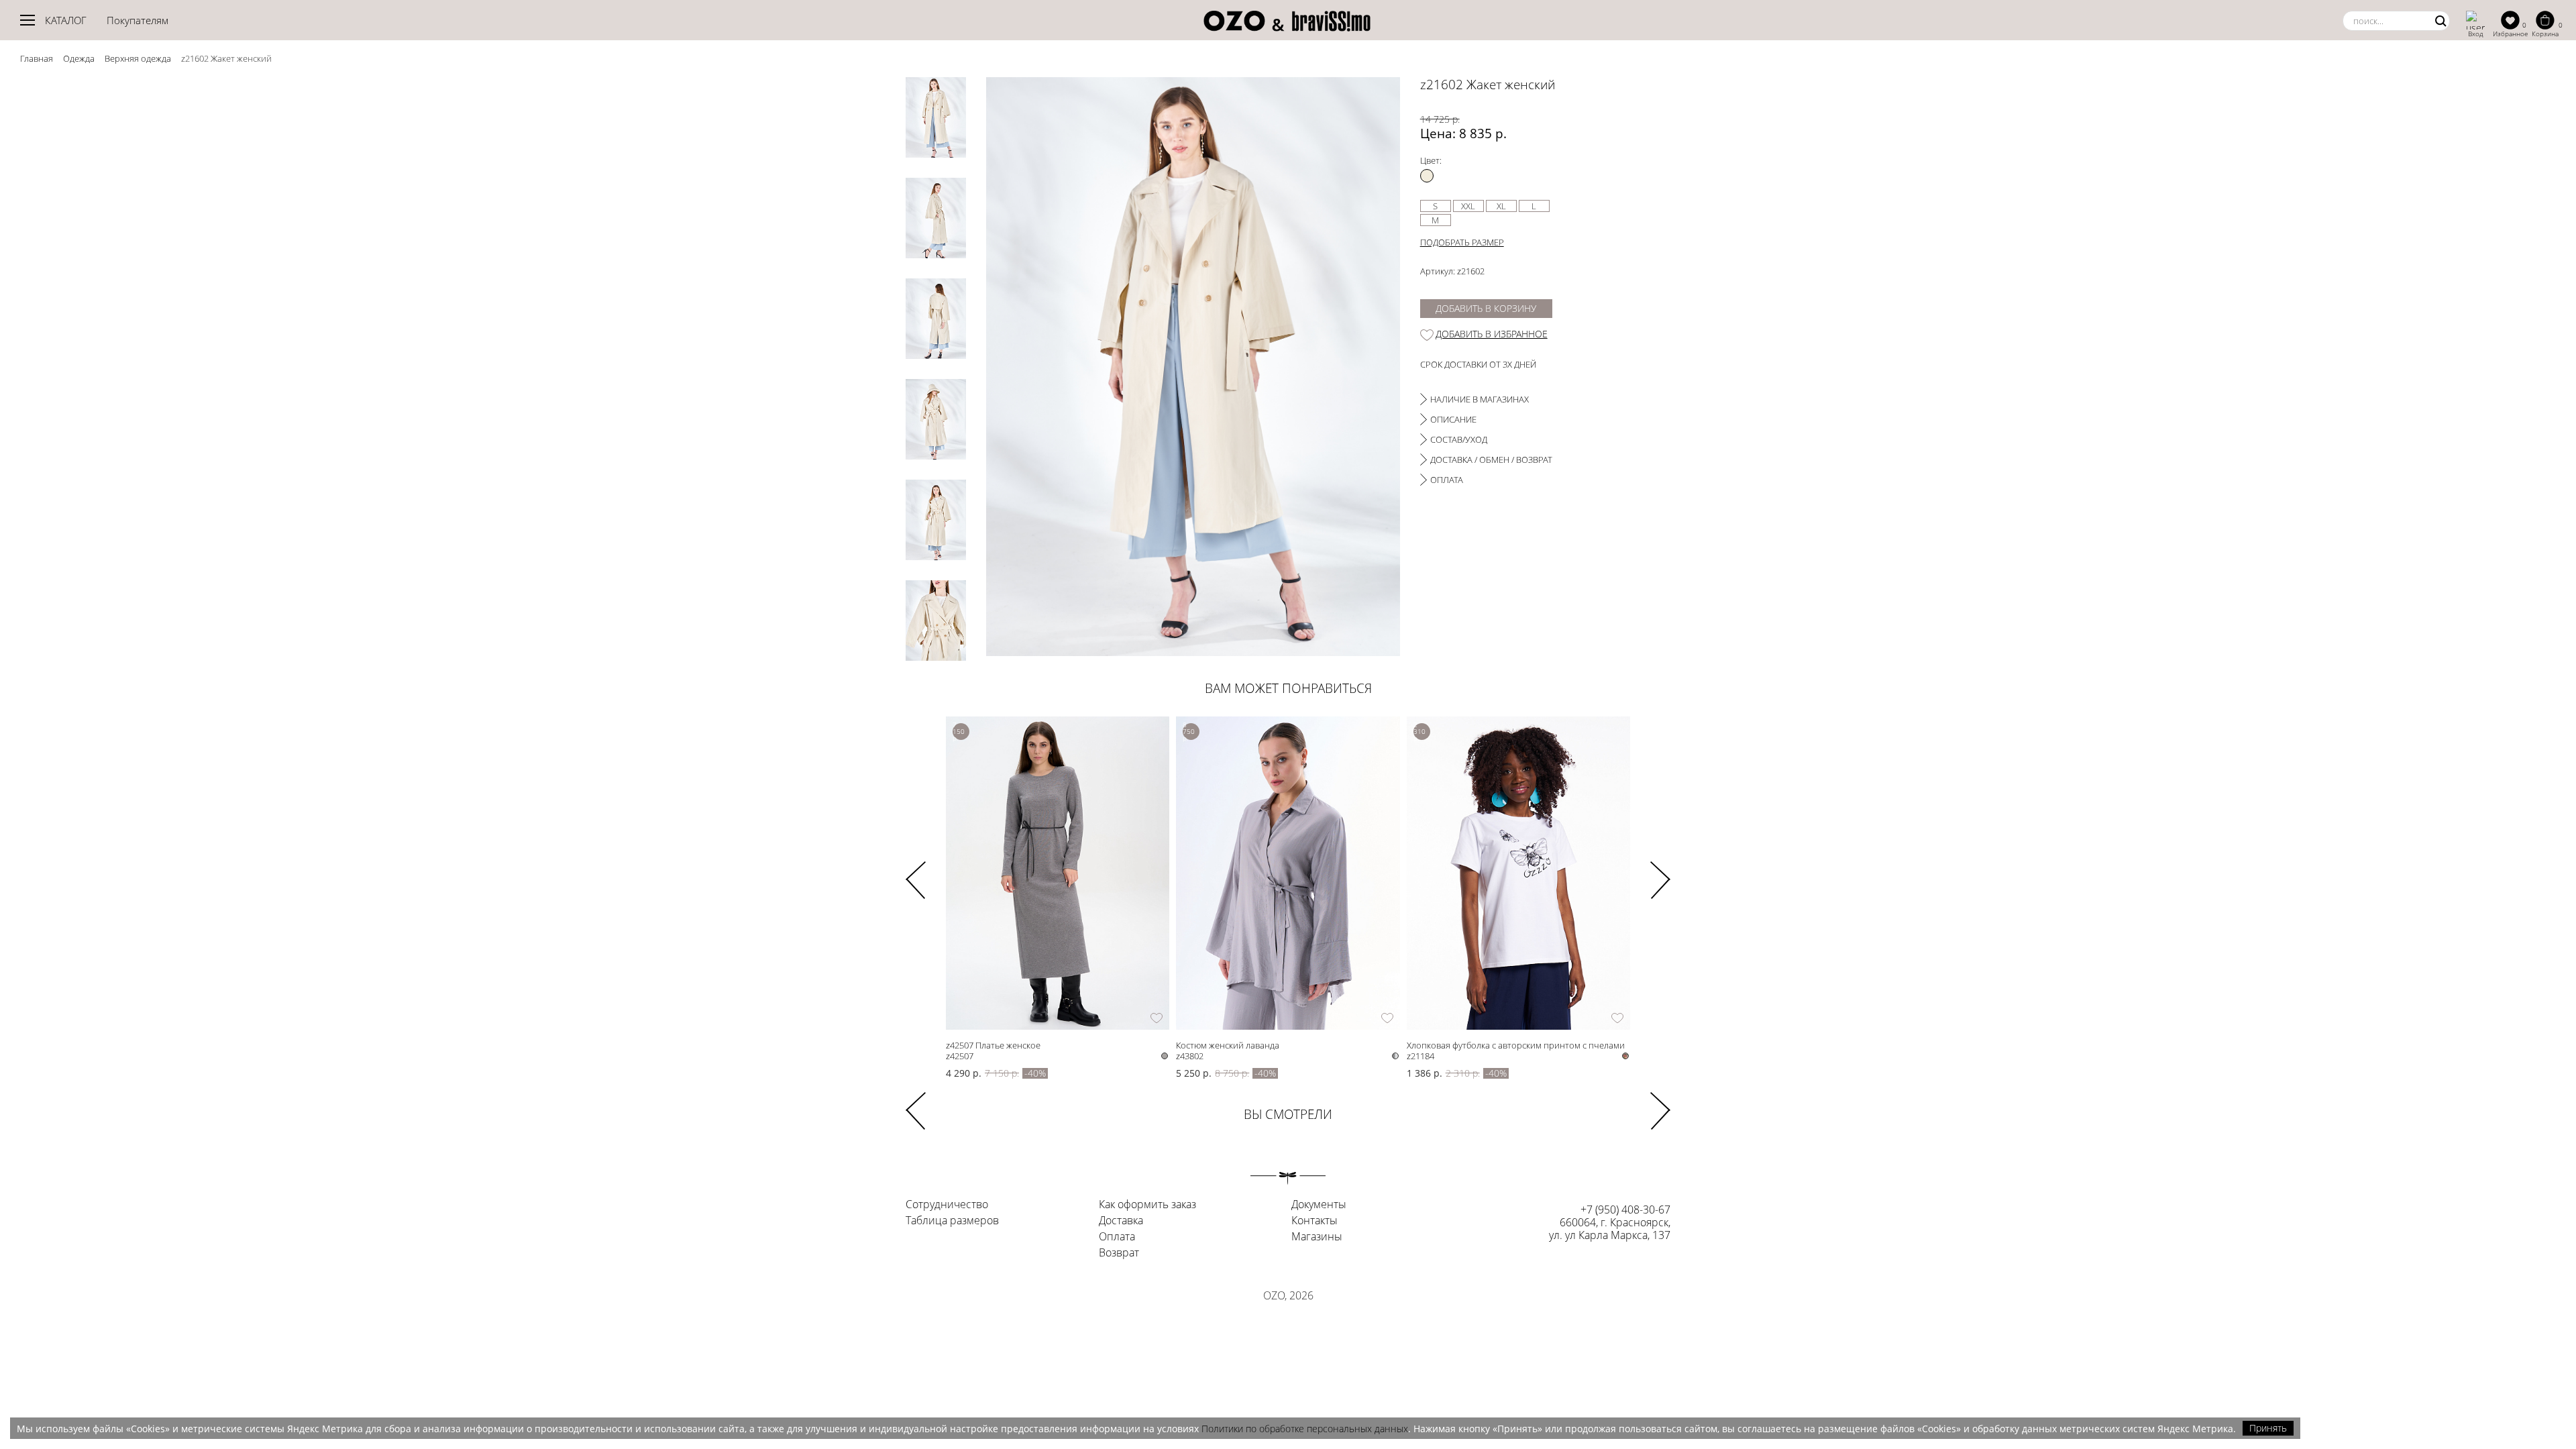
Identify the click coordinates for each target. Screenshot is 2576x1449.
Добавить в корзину (1486, 308)
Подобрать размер (1462, 242)
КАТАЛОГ (66, 20)
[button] (1660, 871)
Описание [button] (1453, 419)
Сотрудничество (947, 1205)
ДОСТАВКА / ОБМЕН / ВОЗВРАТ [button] (1491, 460)
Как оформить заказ (1147, 1205)
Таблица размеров (952, 1221)
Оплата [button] (1447, 480)
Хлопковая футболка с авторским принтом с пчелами (1516, 1045)
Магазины (1317, 1237)
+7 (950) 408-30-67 (1625, 1210)
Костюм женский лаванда (1228, 1045)
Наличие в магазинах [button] (1480, 399)
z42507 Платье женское (993, 1045)
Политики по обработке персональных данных (1305, 1429)
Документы (1319, 1205)
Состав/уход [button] (1459, 439)
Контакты (1314, 1221)
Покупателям (138, 20)
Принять (2268, 1428)
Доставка (1121, 1221)
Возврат (1119, 1253)
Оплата (1117, 1237)
